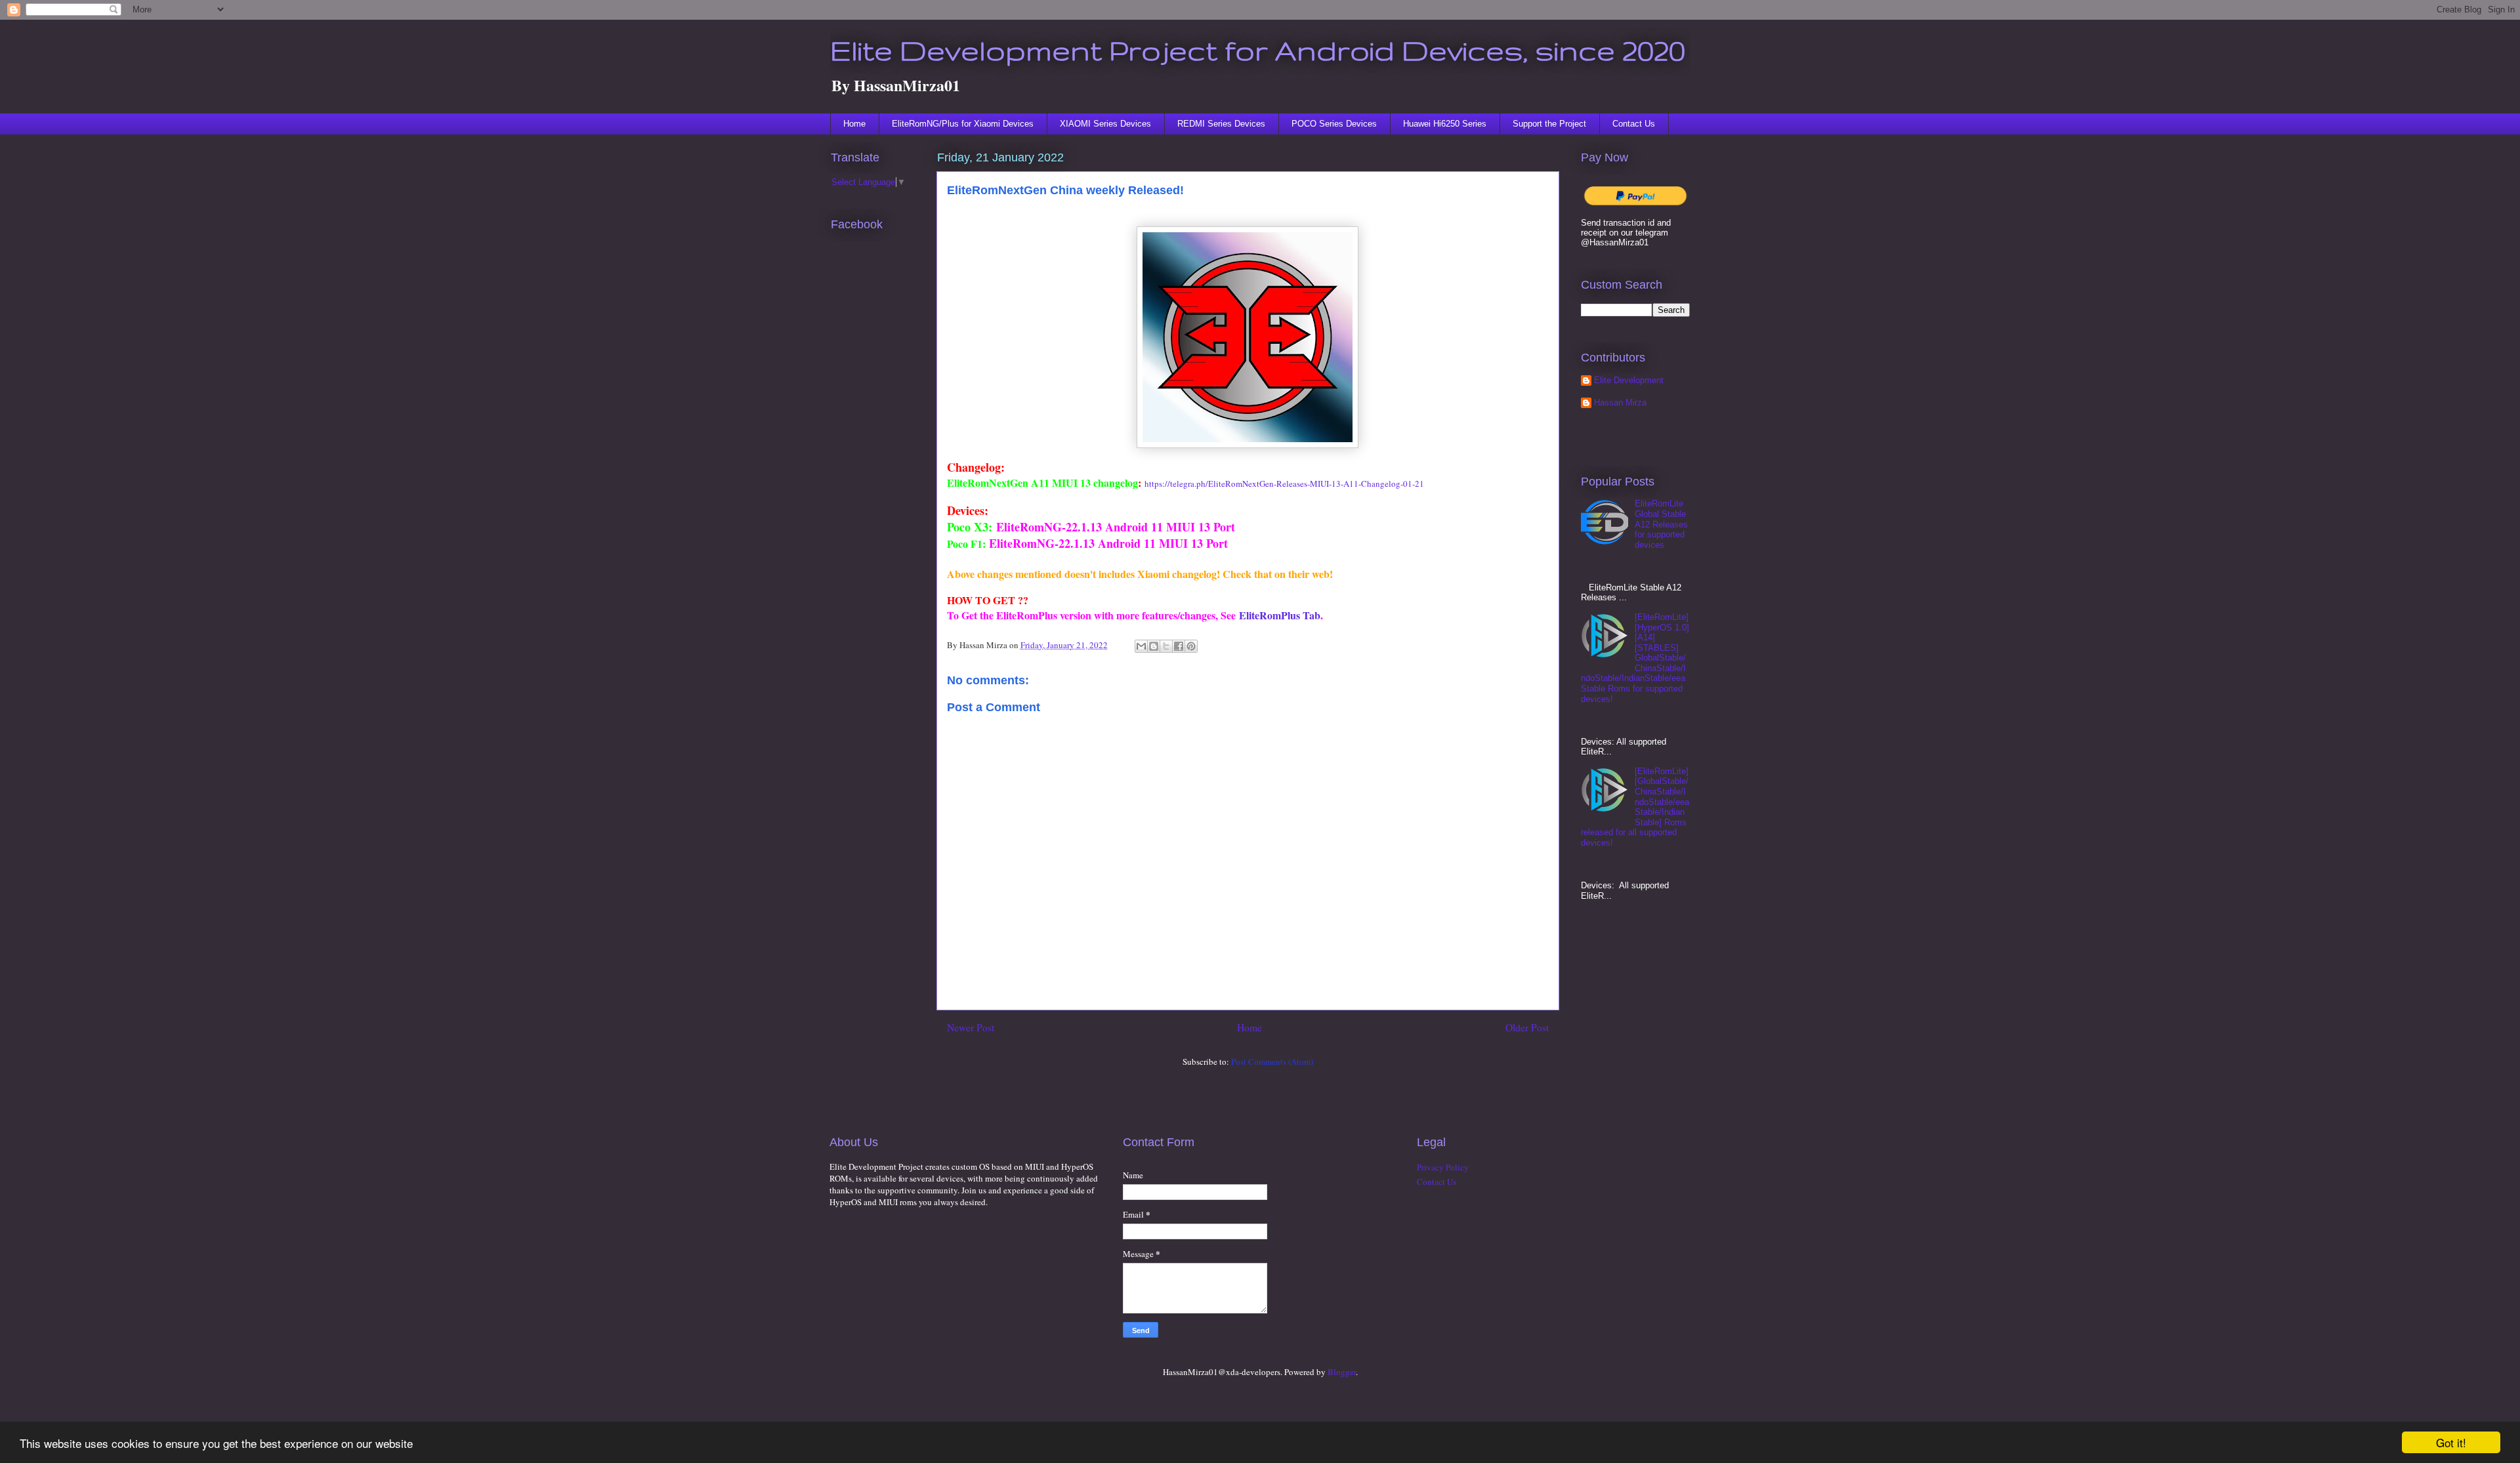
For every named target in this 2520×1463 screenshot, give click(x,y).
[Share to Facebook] (1179, 646)
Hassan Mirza (1620, 402)
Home (854, 124)
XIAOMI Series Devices (1105, 124)
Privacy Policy (1443, 1167)
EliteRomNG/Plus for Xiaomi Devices (963, 124)
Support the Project (1549, 124)
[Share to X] (1166, 646)
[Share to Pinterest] (1191, 646)
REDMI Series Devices (1221, 124)
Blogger (1342, 1372)
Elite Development (1629, 380)
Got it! (2451, 1442)
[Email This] (1141, 646)
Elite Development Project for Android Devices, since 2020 (1258, 50)
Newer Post (971, 1027)
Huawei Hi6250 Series (1445, 124)
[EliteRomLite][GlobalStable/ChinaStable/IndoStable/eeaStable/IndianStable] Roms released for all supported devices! (1635, 807)
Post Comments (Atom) (1272, 1061)
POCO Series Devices (1334, 124)
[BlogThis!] (1154, 646)
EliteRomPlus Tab (1280, 615)
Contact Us (1634, 124)
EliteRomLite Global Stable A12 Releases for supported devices (1661, 524)
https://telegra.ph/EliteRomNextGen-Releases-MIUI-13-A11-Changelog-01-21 (1284, 484)
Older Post (1527, 1027)
